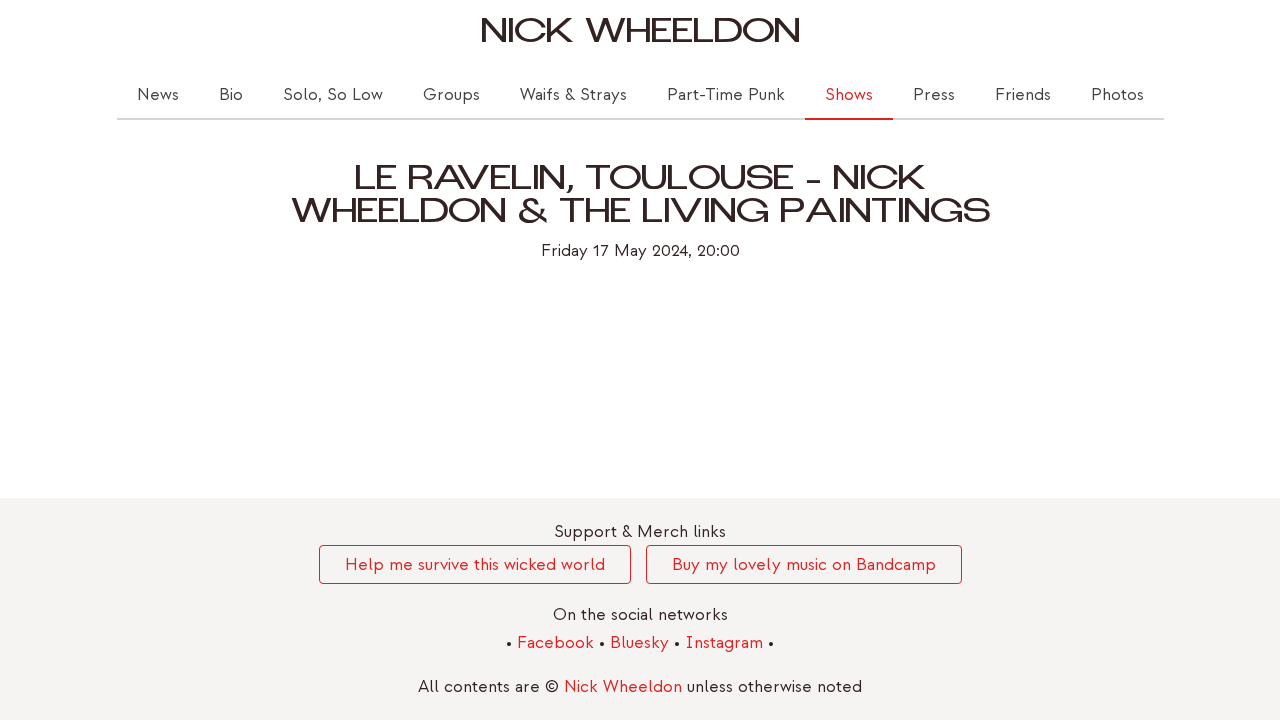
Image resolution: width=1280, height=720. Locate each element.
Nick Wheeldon (640, 36)
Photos (1117, 94)
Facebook (558, 642)
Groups (451, 94)
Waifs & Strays (573, 94)
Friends (1023, 94)
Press (934, 94)
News (158, 94)
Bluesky (642, 642)
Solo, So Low (333, 94)
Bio (231, 94)
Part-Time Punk (726, 94)
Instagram (726, 642)
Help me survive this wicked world (475, 564)
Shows (849, 94)
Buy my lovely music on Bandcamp (804, 564)
